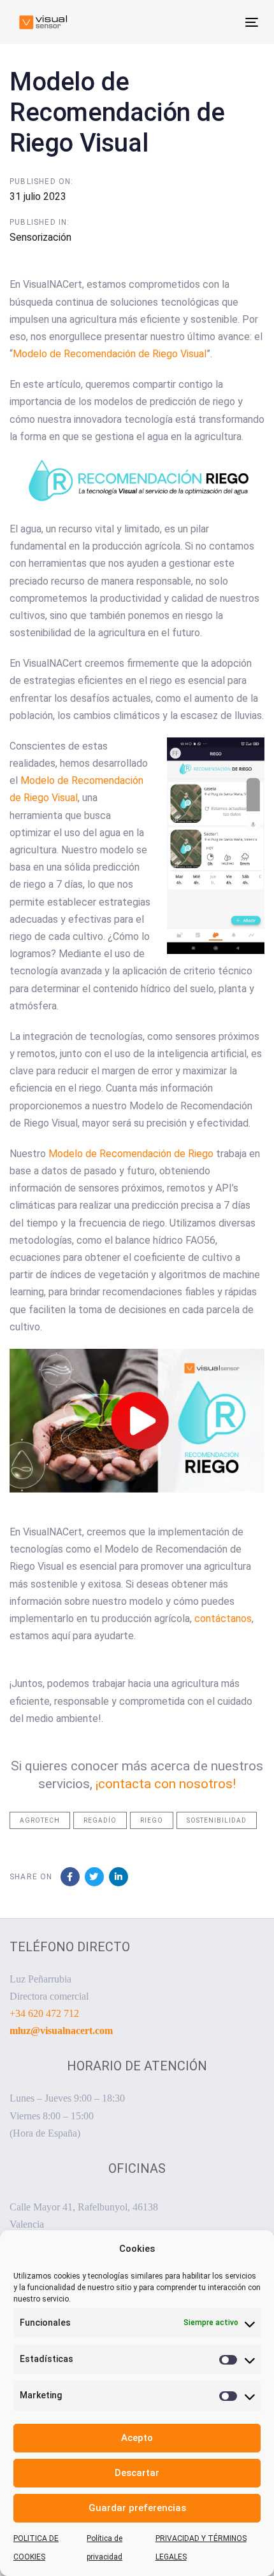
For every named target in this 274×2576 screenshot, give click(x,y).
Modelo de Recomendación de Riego (131, 1154)
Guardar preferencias (137, 2508)
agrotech (40, 1820)
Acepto (137, 2438)
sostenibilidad (217, 1820)
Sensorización (40, 237)
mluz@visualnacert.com (61, 2031)
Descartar (137, 2473)
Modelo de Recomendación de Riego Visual (110, 354)
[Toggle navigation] (218, 22)
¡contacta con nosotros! (166, 1784)
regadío (100, 1820)
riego (152, 1820)
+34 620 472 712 (44, 2013)
